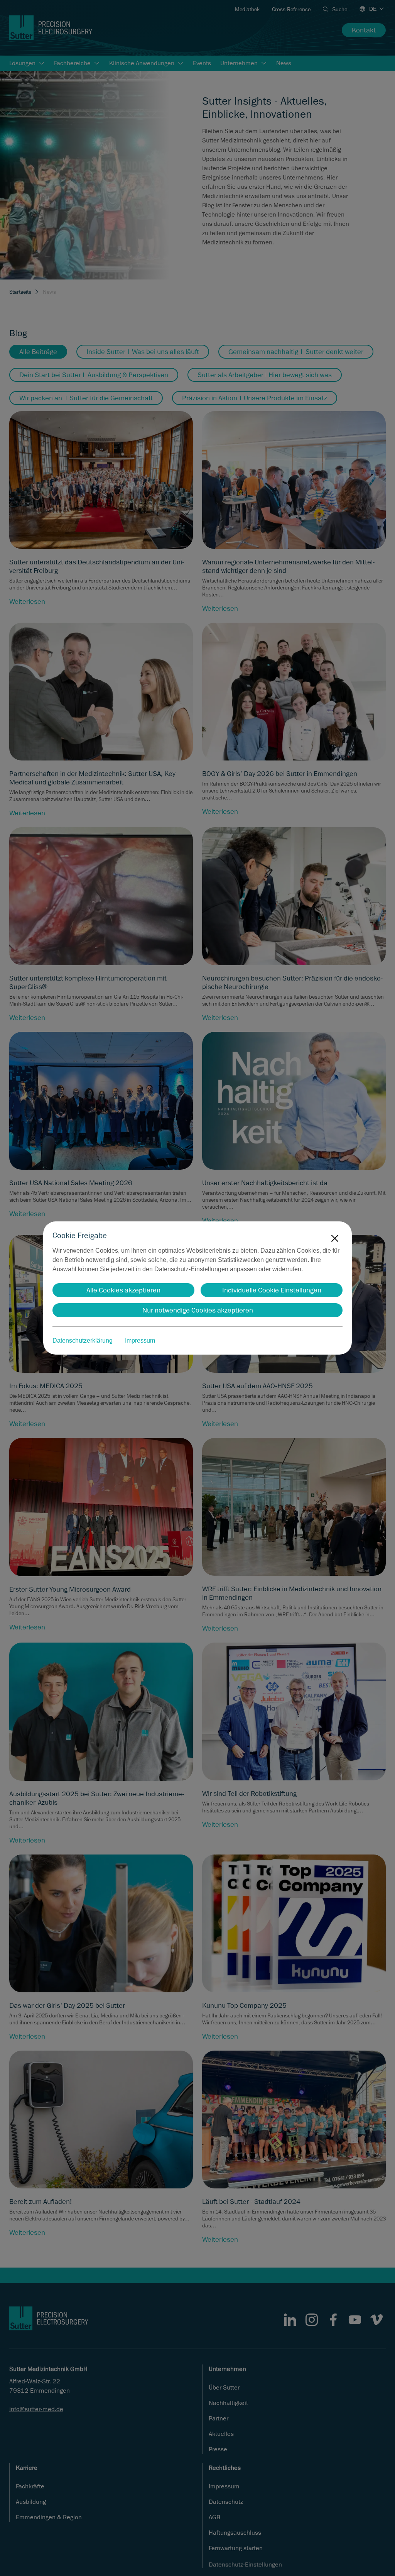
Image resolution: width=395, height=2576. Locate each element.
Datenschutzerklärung (83, 1341)
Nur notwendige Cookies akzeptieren (198, 1310)
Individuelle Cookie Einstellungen (272, 1290)
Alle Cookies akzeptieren (123, 1290)
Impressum (140, 1341)
